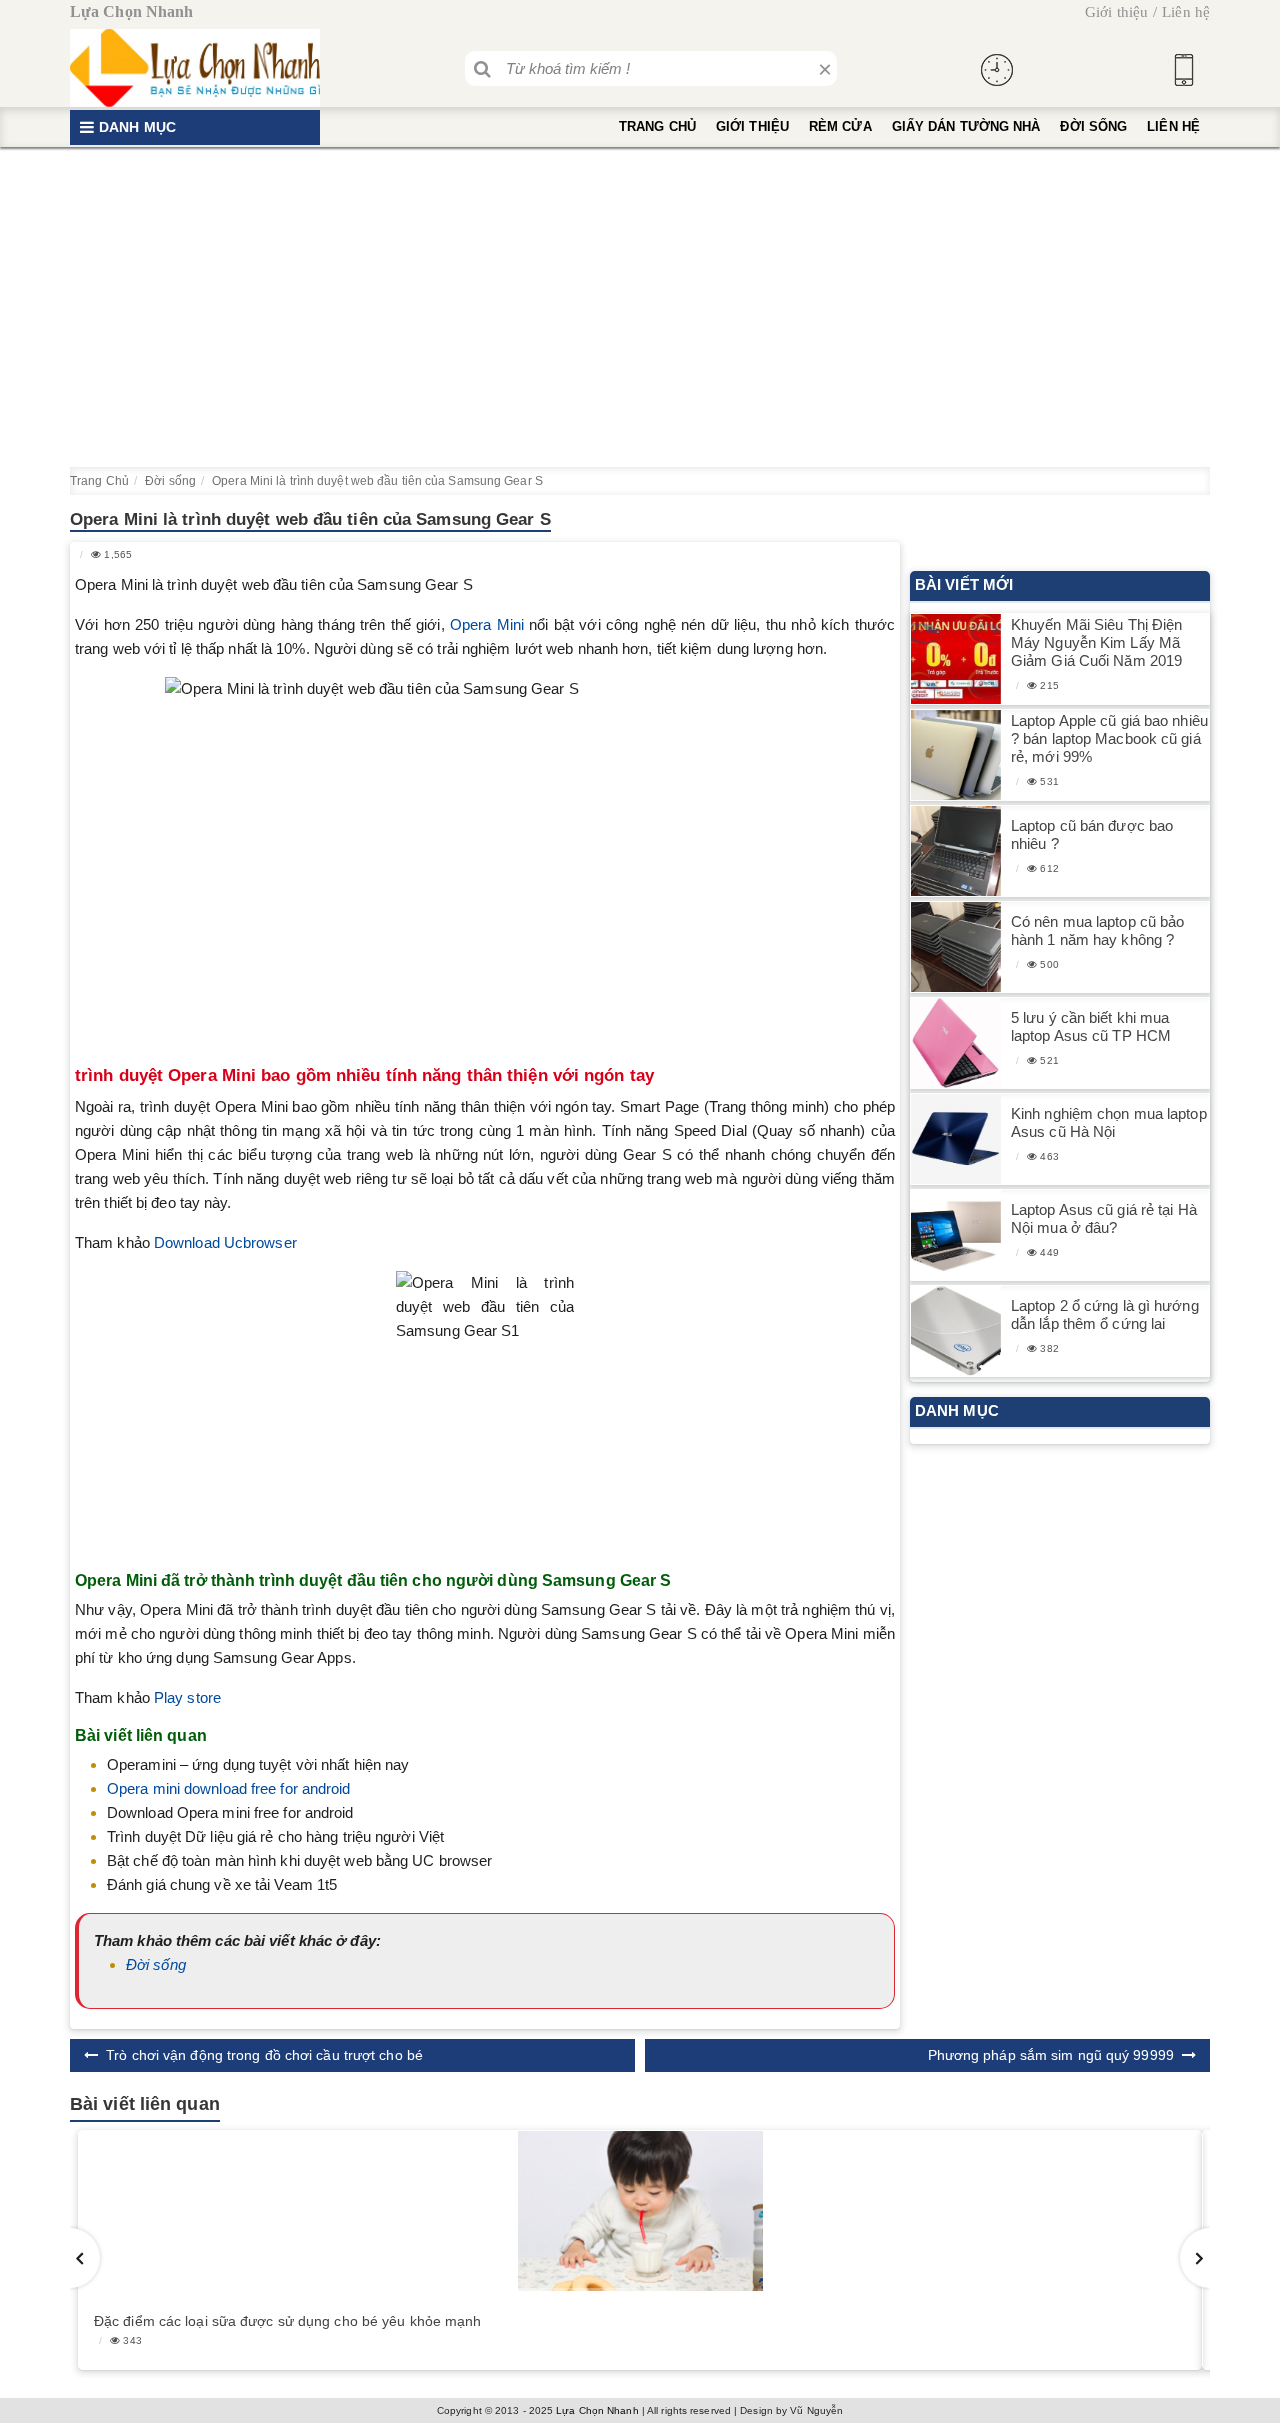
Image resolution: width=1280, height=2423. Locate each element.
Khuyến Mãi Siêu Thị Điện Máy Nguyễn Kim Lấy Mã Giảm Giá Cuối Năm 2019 (1096, 642)
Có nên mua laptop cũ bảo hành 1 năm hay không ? (1097, 930)
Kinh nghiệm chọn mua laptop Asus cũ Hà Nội (1109, 1122)
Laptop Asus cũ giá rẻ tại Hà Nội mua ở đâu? (1104, 1218)
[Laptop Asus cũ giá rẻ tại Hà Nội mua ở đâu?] (956, 1235)
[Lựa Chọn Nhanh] (195, 68)
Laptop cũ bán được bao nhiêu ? (1092, 834)
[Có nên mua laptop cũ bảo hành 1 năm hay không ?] (956, 947)
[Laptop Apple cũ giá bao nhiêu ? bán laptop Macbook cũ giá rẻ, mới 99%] (956, 755)
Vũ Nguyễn (816, 2410)
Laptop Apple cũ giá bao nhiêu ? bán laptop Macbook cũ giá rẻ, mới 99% (1109, 738)
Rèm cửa (840, 126)
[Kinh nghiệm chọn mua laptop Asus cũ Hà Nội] (956, 1139)
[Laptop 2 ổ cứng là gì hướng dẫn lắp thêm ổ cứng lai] (956, 1331)
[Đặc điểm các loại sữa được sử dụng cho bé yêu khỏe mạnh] (640, 2211)
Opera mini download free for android (229, 1788)
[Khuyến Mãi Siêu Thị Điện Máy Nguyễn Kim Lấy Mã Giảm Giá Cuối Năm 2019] (956, 659)
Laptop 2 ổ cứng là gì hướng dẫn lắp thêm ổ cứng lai (1105, 1314)
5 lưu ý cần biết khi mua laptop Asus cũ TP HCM (1091, 1026)
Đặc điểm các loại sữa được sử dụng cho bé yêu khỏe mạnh (288, 2321)
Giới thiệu (1116, 12)
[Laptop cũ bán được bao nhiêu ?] (956, 851)
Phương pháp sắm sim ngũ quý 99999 (1051, 2055)
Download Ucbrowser (225, 1242)
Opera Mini (487, 624)
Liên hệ (1186, 12)
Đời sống (1093, 126)
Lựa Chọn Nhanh (597, 2410)
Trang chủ (657, 126)
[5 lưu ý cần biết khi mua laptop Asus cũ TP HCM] (956, 1043)
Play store (187, 1697)
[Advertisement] (640, 307)
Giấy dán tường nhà (966, 126)
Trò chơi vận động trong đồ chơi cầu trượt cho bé (264, 2055)
